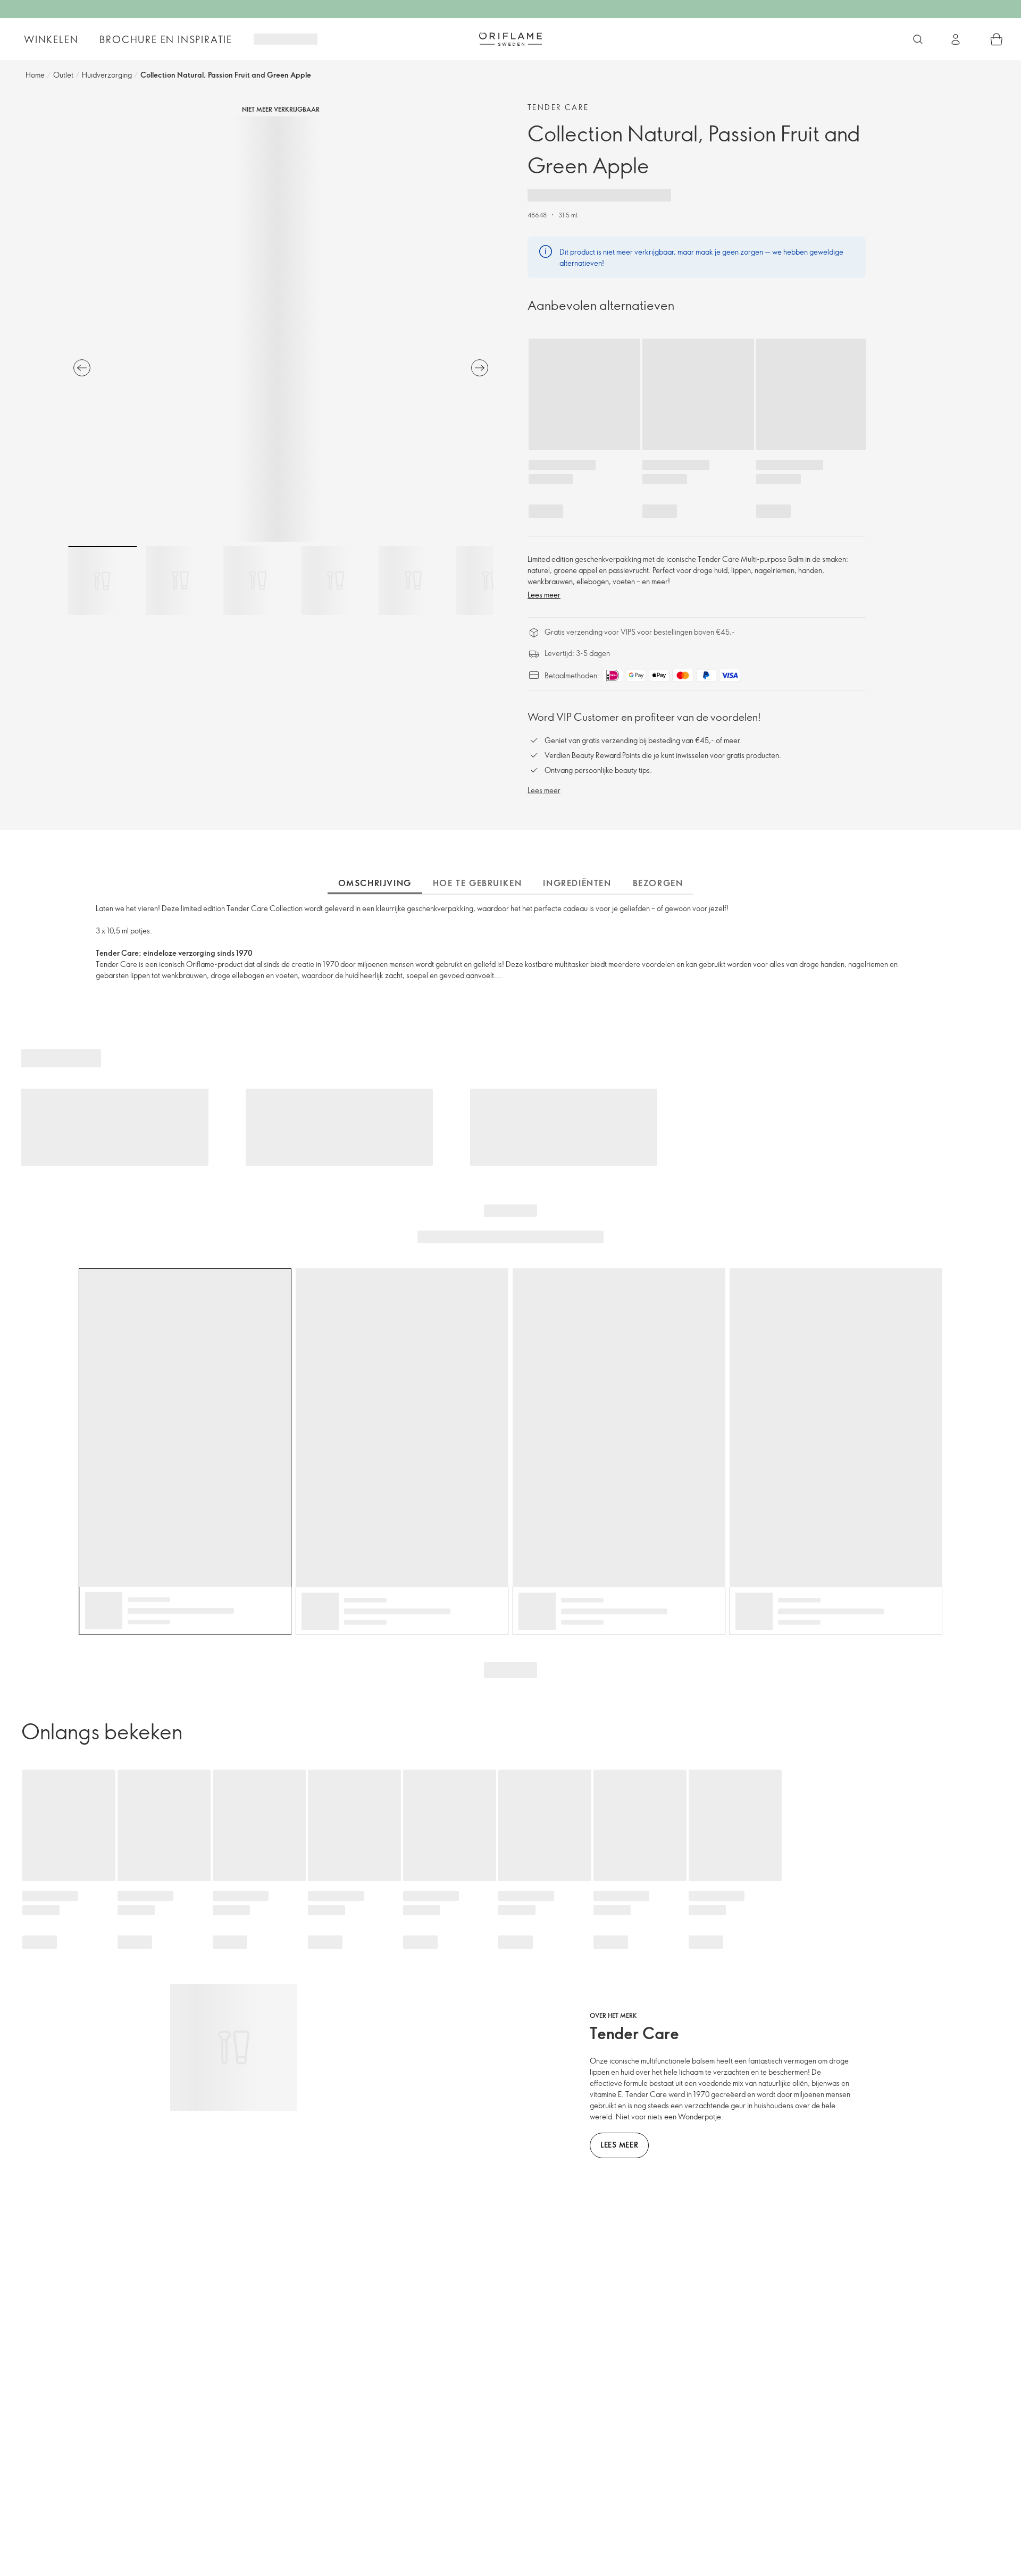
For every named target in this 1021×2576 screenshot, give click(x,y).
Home (35, 75)
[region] (281, 329)
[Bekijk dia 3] (258, 580)
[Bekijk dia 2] (180, 580)
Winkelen (51, 39)
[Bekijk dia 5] (413, 580)
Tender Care (558, 107)
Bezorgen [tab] (658, 883)
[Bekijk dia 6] (491, 580)
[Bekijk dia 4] (336, 580)
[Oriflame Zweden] (510, 39)
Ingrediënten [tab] (577, 883)
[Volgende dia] (480, 368)
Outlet (63, 75)
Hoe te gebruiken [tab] (478, 883)
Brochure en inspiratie (166, 39)
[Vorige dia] (82, 368)
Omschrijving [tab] (375, 883)
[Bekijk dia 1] (103, 580)
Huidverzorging (107, 75)
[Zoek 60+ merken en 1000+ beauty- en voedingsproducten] (918, 39)
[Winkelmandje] (997, 39)
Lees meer (544, 595)
